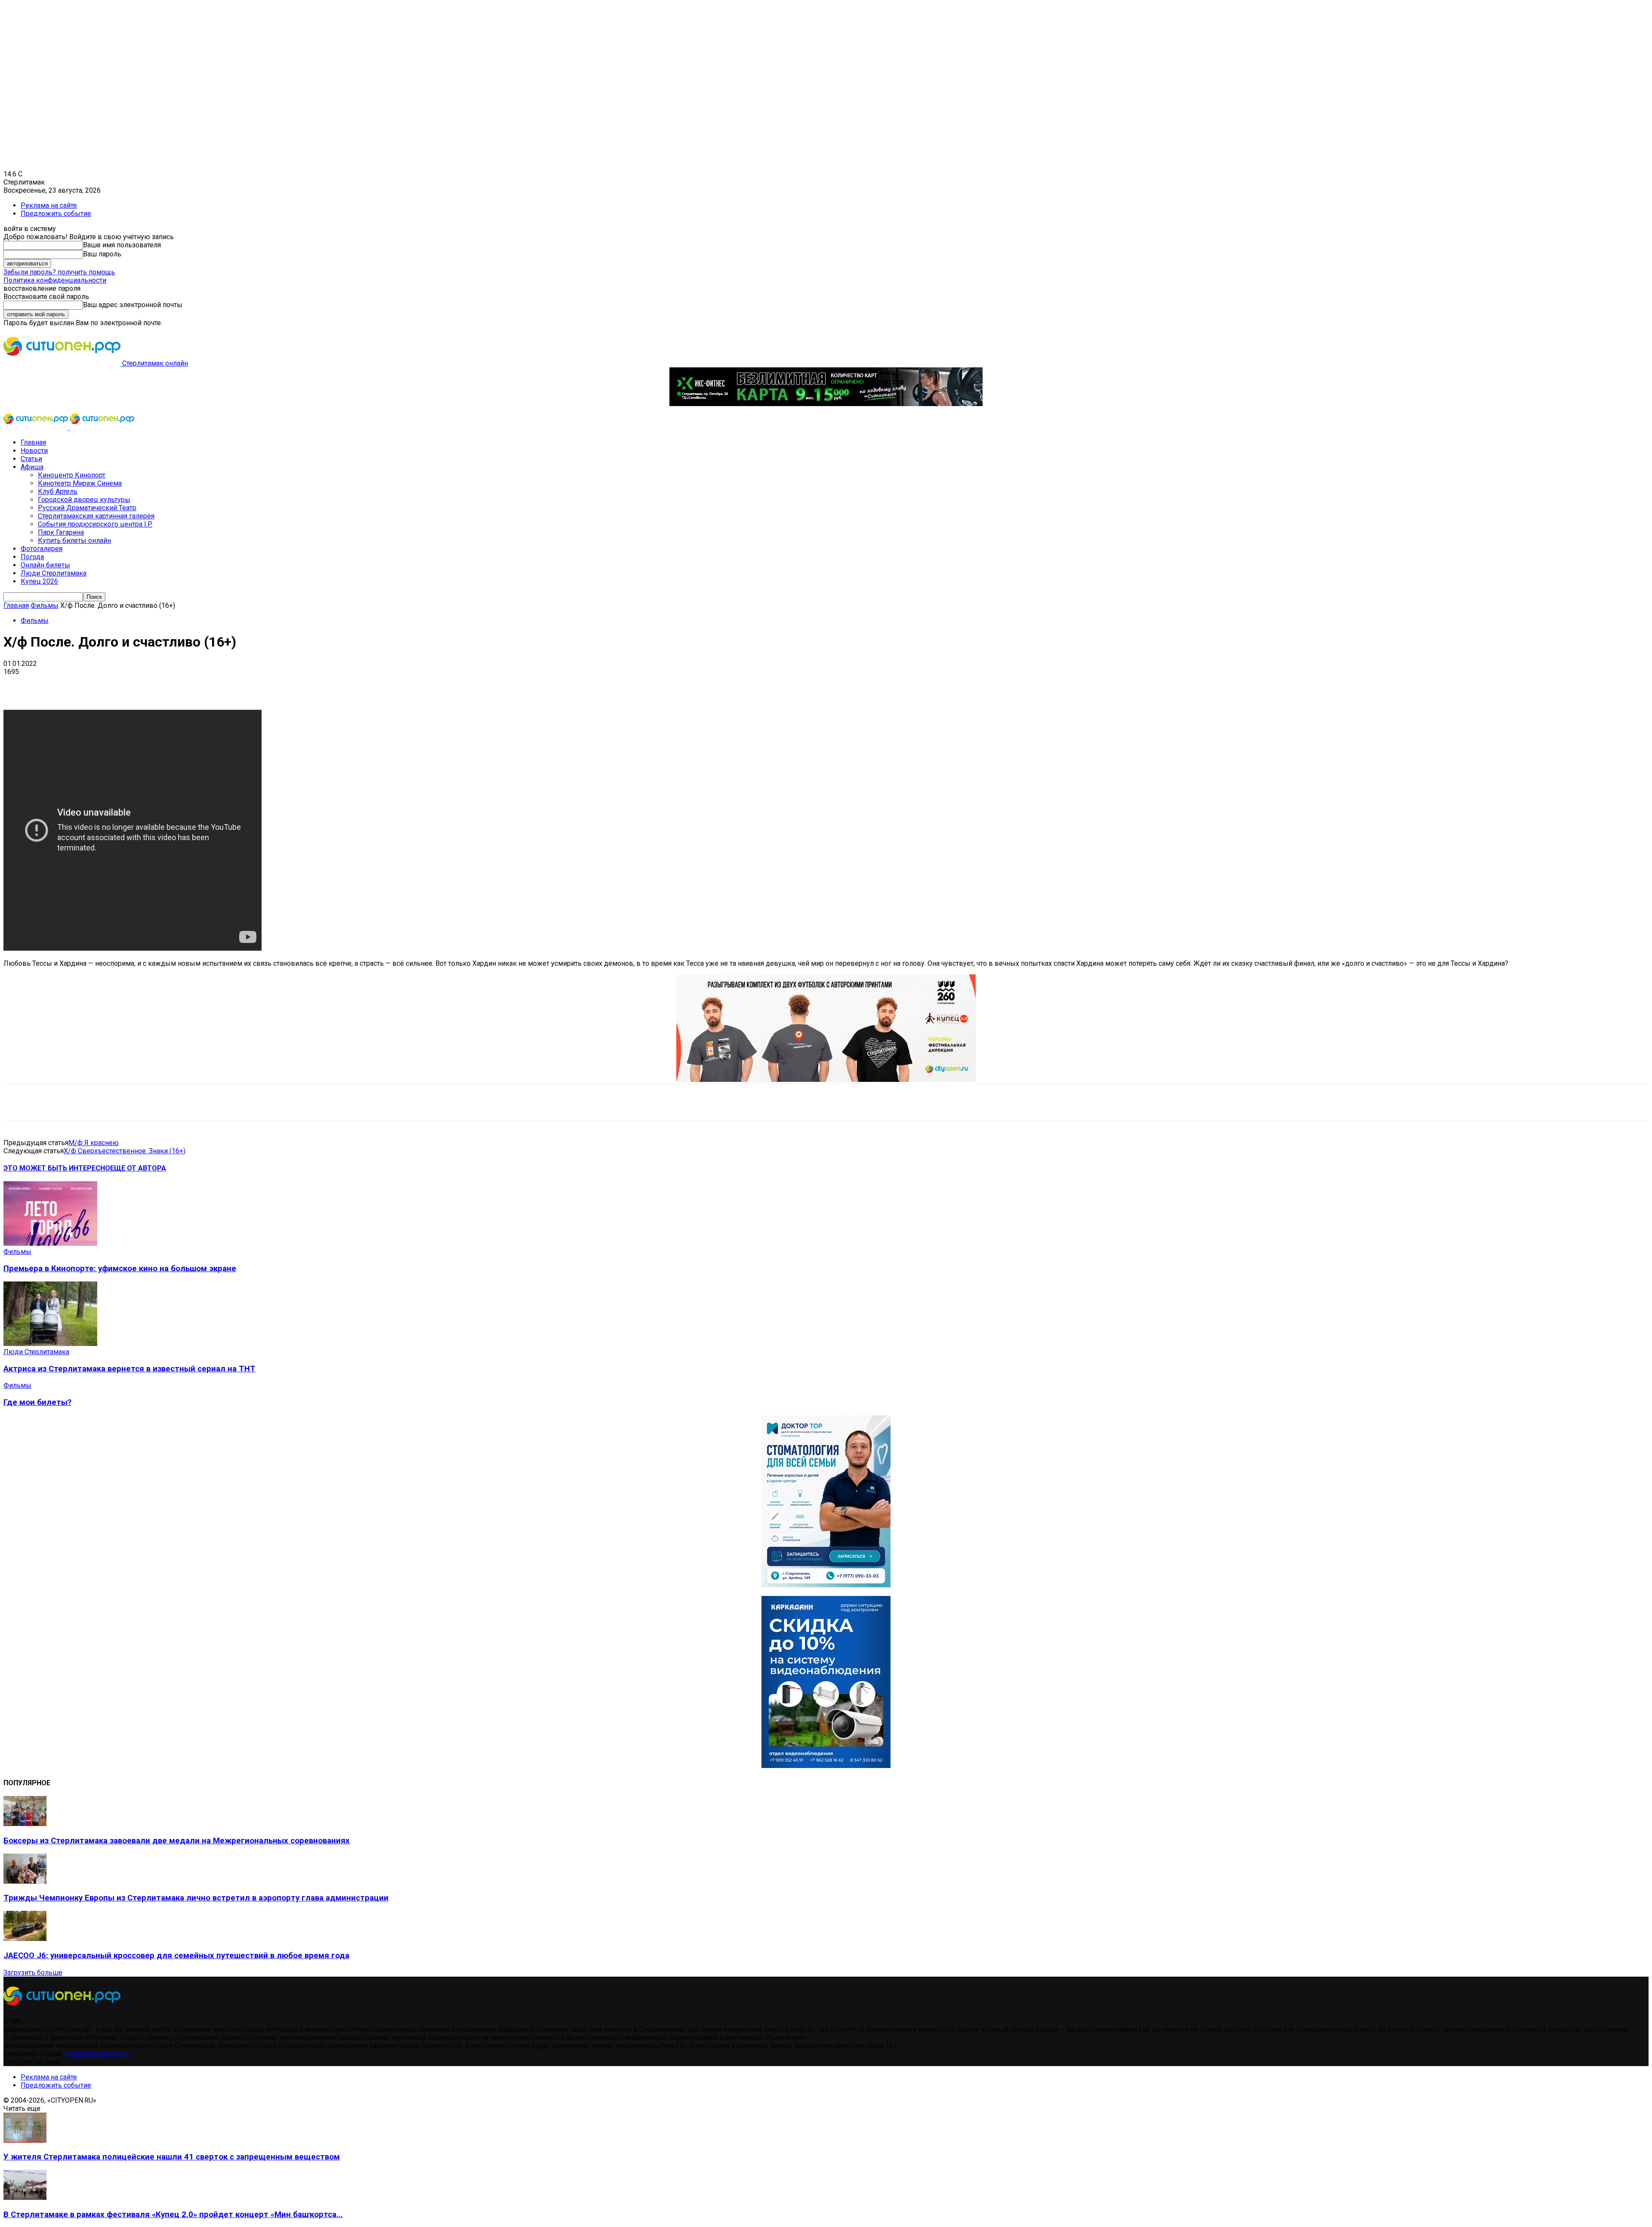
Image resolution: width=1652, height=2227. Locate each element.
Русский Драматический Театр (87, 508)
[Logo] (37, 427)
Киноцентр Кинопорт (72, 475)
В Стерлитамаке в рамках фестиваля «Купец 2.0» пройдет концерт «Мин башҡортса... (173, 2215)
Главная (33, 442)
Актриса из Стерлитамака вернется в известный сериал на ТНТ (129, 1369)
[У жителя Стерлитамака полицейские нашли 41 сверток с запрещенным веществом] (25, 2140)
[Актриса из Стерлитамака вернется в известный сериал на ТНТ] (50, 1344)
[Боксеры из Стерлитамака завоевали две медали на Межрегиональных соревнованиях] (25, 1824)
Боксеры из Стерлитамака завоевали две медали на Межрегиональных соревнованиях (177, 1841)
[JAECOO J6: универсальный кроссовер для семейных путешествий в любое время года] (25, 1939)
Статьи (31, 459)
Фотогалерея (42, 549)
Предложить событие (56, 214)
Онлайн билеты (45, 565)
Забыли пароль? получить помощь (59, 272)
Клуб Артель (58, 491)
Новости (34, 451)
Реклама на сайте (49, 205)
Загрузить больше (33, 1973)
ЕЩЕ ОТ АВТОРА (138, 1168)
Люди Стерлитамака (54, 573)
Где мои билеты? (37, 1402)
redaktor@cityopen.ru (97, 2054)
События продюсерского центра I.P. (95, 524)
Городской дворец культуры (84, 500)
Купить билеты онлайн (74, 541)
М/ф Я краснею (94, 1143)
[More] (271, 685)
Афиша (32, 467)
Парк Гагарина (61, 532)
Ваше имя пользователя (122, 245)
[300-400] (826, 1585)
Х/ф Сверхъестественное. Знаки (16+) (125, 1151)
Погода (32, 557)
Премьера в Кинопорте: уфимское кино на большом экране (120, 1269)
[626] (826, 1080)
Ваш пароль (102, 254)
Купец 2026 (39, 581)
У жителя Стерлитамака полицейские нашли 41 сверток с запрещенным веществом (172, 2157)
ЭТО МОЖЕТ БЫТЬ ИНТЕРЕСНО (57, 1168)
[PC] (826, 404)
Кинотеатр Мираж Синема (80, 483)
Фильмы (45, 605)
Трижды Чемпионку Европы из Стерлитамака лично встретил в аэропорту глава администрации (196, 1898)
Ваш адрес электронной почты (133, 305)
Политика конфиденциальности (55, 280)
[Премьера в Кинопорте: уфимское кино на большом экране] (50, 1243)
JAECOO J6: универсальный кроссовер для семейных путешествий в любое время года (176, 1956)
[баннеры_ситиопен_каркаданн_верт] (826, 1766)
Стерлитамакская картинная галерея (96, 516)
